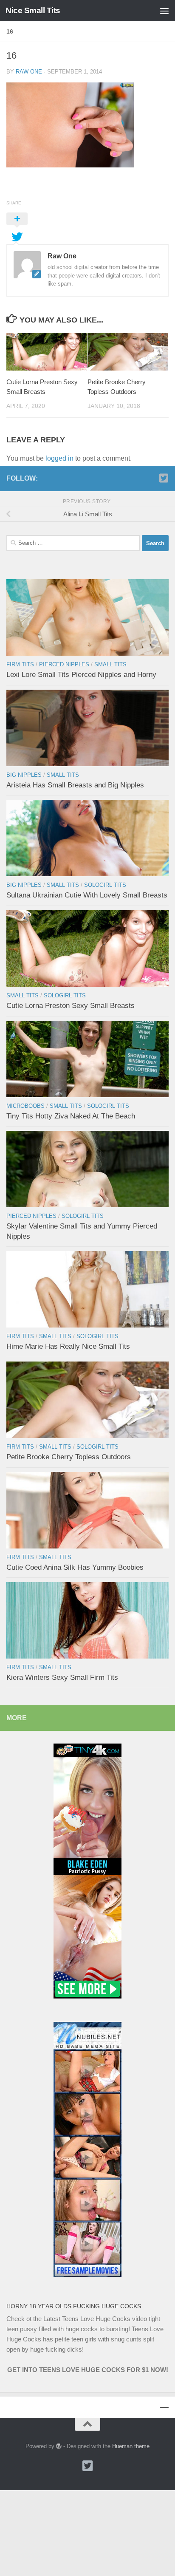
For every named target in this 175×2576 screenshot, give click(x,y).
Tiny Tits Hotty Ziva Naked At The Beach (71, 1116)
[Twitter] (164, 478)
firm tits (20, 664)
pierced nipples (64, 664)
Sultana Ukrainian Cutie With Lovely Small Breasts (87, 895)
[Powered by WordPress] (59, 2446)
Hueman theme (131, 2446)
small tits (110, 664)
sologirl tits (105, 885)
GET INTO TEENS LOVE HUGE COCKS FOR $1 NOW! (88, 2370)
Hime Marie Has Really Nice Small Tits (68, 1346)
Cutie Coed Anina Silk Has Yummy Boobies (75, 1567)
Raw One (29, 72)
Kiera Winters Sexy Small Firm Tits (62, 1677)
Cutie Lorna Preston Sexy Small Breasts (71, 1006)
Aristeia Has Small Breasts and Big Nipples (75, 785)
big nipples (24, 775)
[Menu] (164, 11)
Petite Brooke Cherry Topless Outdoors (69, 1457)
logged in (59, 458)
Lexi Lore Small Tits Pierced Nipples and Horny (81, 675)
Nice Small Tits (33, 10)
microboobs (25, 1106)
